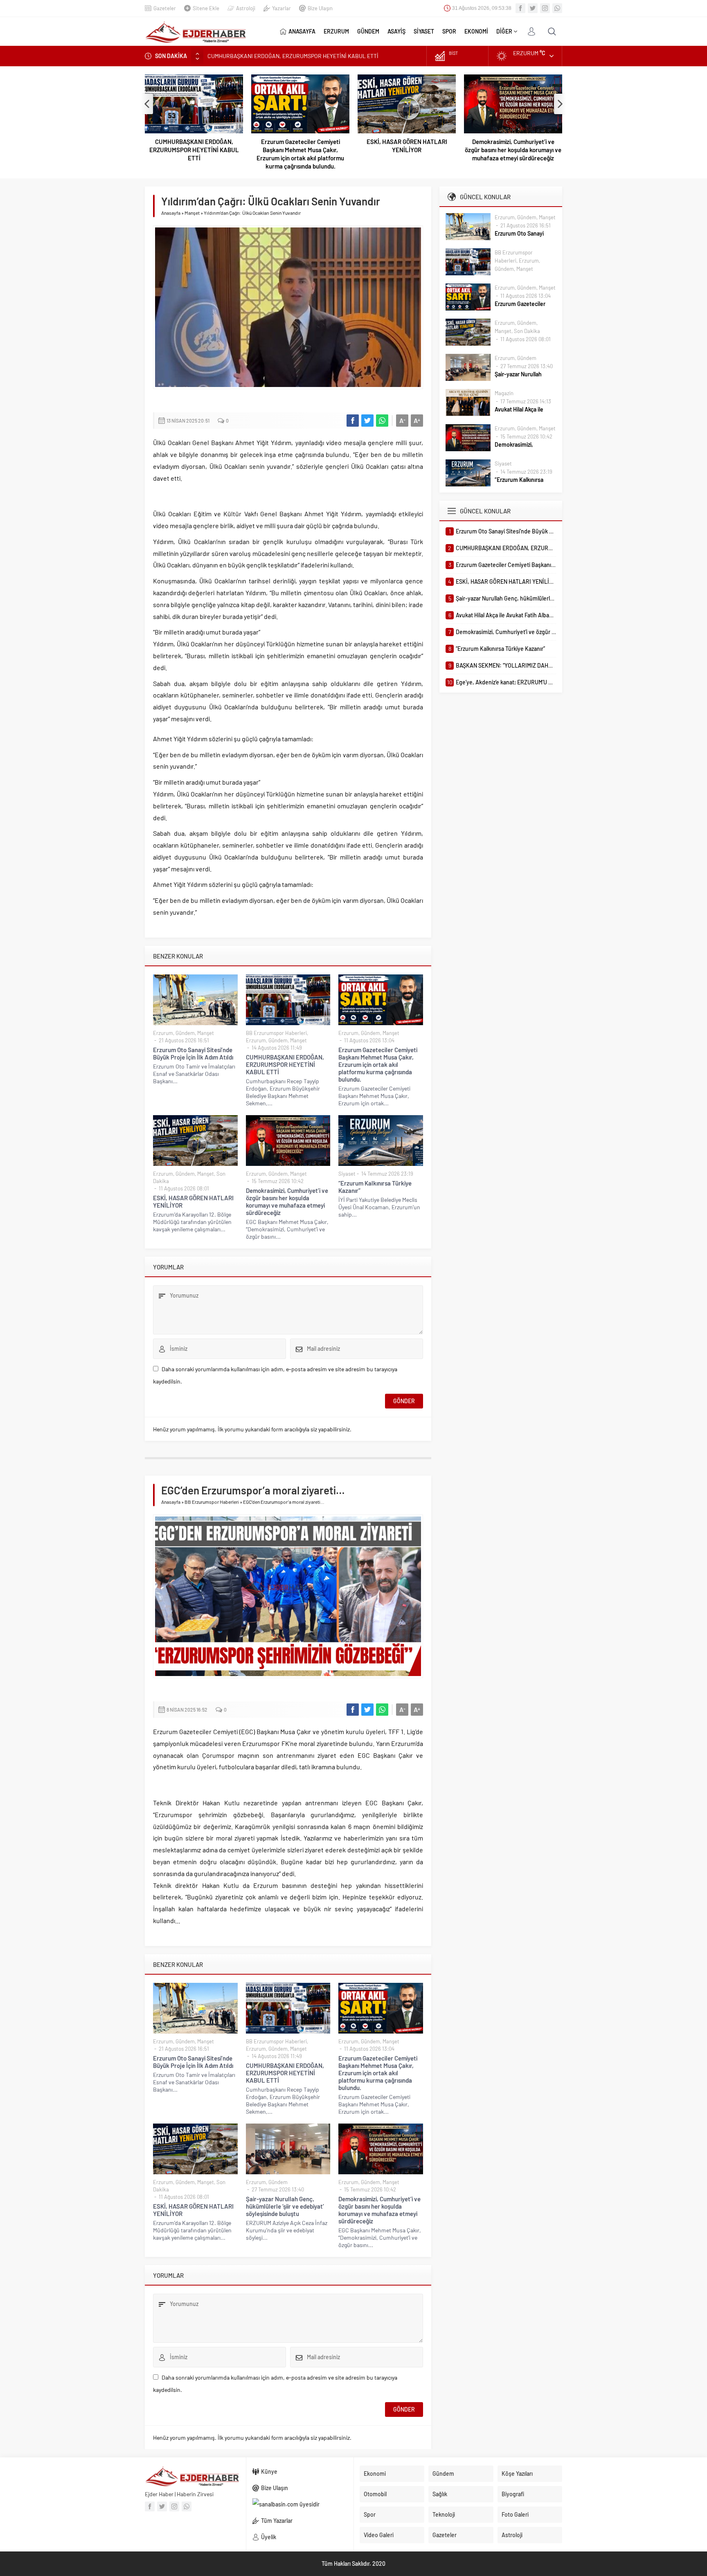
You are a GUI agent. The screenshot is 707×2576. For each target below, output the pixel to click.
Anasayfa (171, 213)
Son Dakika (527, 331)
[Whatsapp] (557, 8)
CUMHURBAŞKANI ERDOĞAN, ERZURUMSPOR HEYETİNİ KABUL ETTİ (194, 150)
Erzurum (163, 1033)
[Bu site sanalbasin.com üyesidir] (300, 2504)
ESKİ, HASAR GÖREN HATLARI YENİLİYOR (407, 146)
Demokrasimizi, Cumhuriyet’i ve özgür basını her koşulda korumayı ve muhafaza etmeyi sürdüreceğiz (513, 150)
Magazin (504, 393)
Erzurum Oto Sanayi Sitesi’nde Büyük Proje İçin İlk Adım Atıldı (193, 1053)
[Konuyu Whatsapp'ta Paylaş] (382, 421)
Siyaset (347, 1174)
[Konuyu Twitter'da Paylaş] (367, 421)
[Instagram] (545, 8)
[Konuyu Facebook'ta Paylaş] (353, 421)
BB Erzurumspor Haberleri (276, 1033)
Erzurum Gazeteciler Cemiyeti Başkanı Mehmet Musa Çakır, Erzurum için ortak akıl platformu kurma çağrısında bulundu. (300, 154)
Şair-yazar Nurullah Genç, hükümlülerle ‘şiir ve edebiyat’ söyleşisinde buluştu (285, 2206)
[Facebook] (520, 8)
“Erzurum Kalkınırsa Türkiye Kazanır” (375, 1187)
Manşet (192, 213)
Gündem (185, 1033)
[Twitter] (533, 8)
